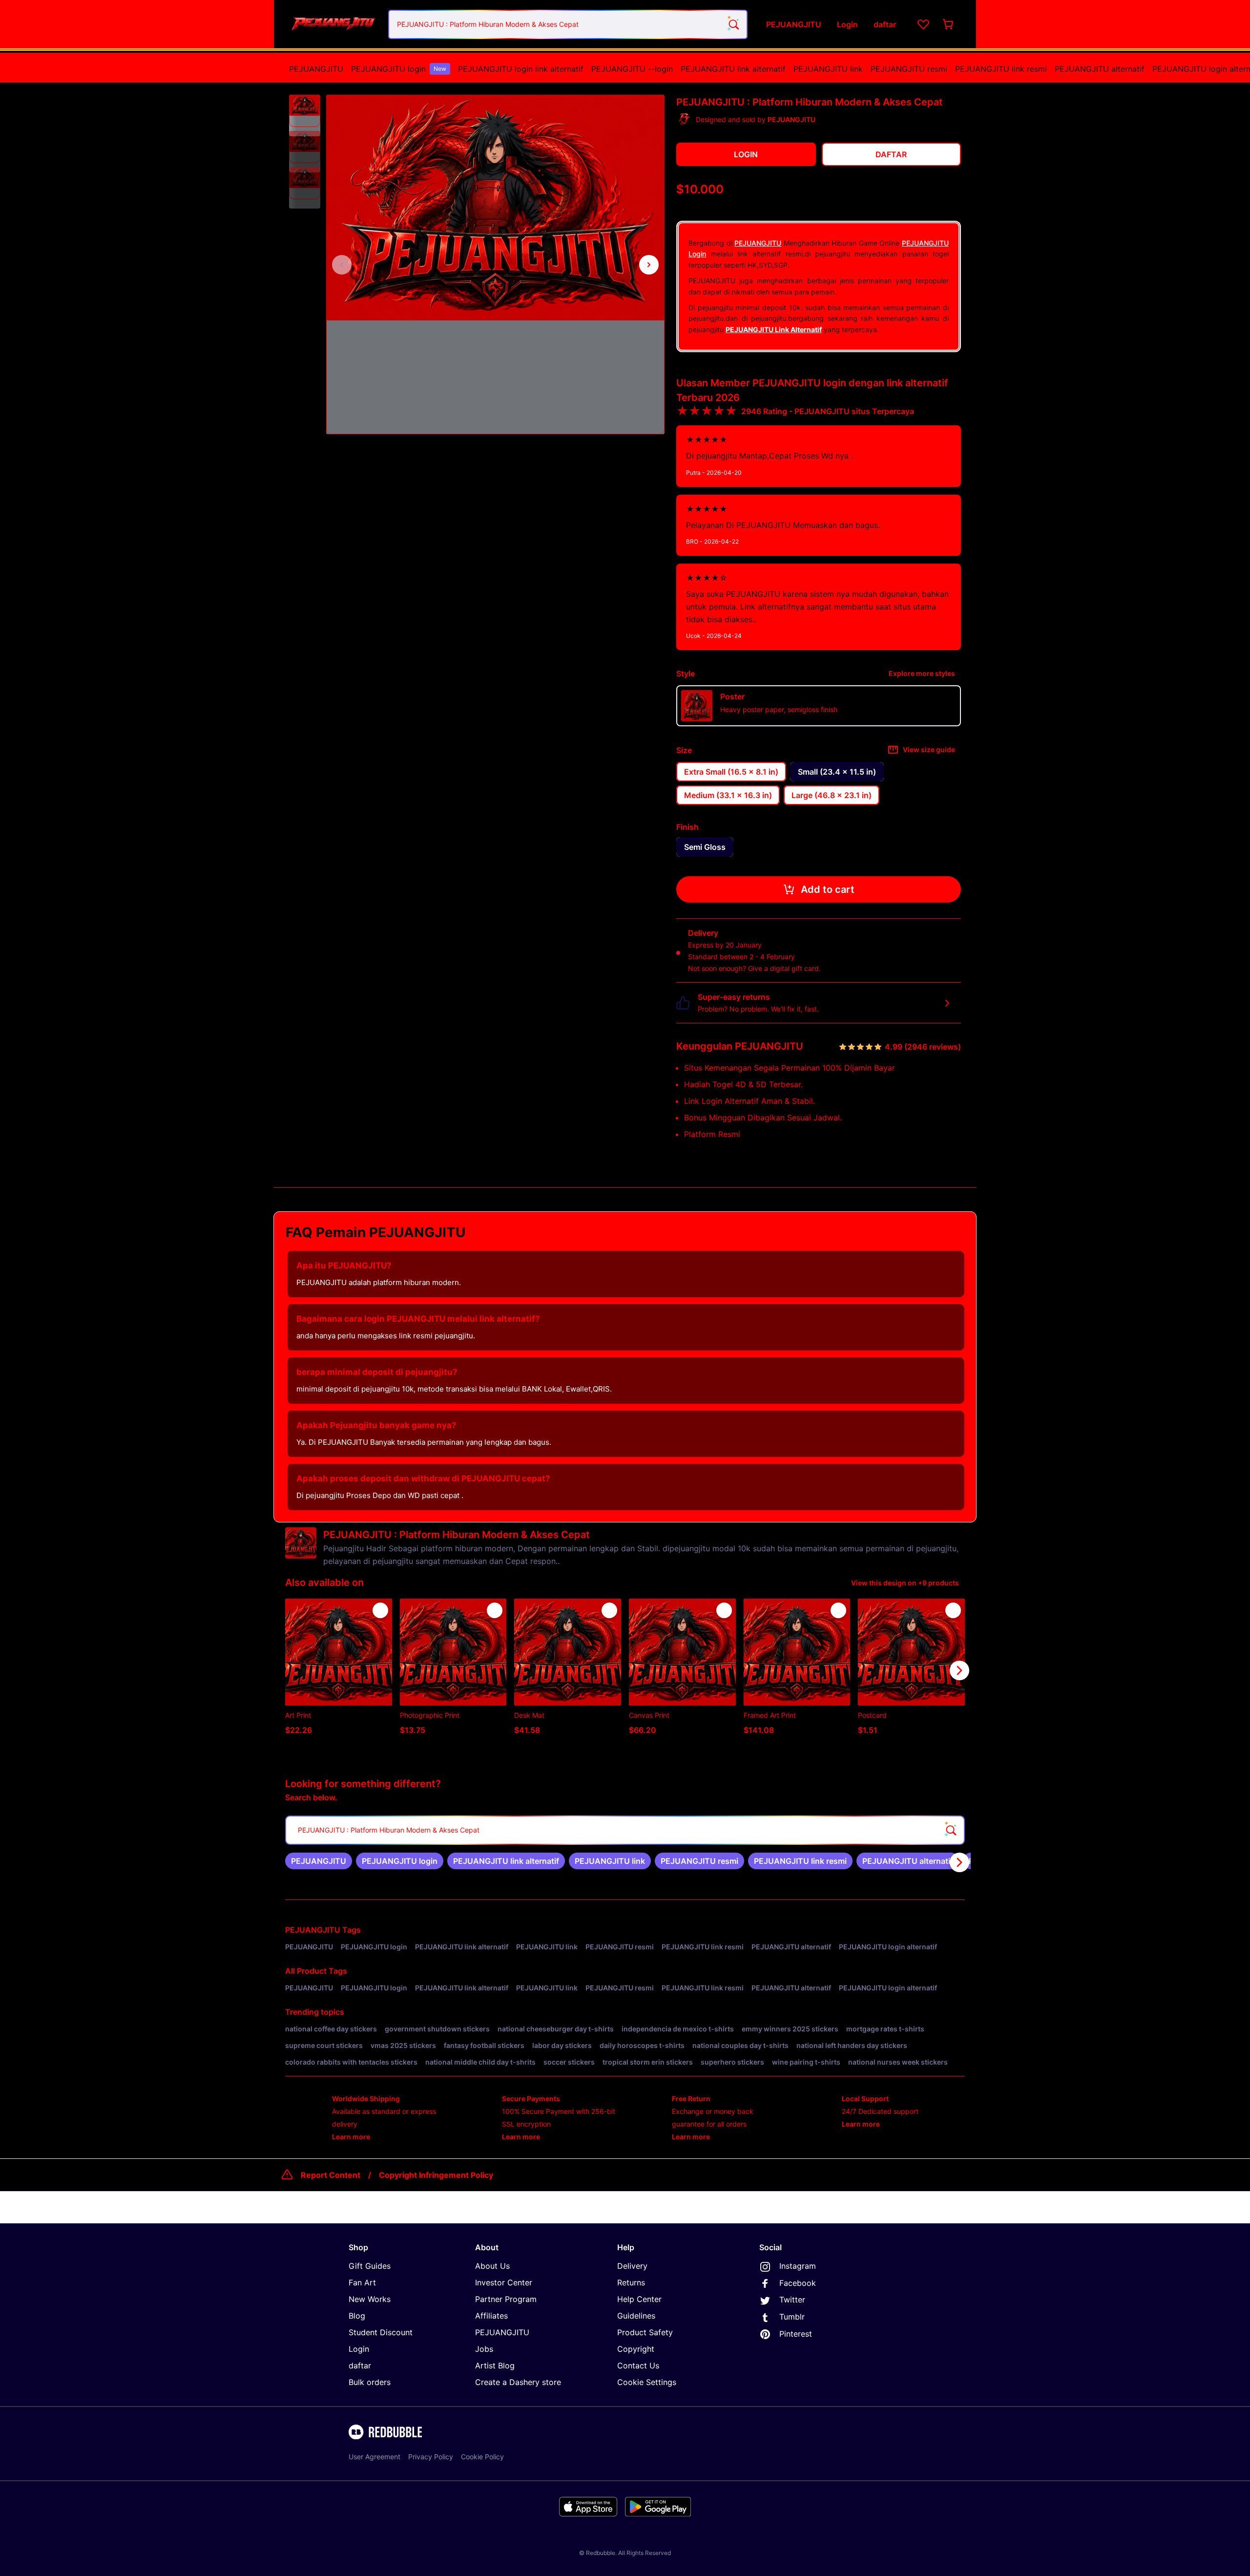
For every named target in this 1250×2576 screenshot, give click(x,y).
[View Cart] (949, 24)
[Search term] (733, 24)
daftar (360, 2365)
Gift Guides (370, 2266)
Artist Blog (495, 2365)
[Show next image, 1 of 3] (649, 265)
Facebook (798, 2283)
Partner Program (506, 2299)
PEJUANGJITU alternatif (1100, 69)
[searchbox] (625, 1830)
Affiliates (491, 2316)
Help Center (639, 2299)
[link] (319, 1861)
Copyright (636, 2349)
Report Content (331, 2175)
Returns (631, 2282)
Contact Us (638, 2365)
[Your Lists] (923, 24)
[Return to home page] (333, 24)
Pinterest (796, 2334)
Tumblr (792, 2317)
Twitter (792, 2300)
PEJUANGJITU (316, 69)
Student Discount (381, 2332)
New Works (370, 2299)
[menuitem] (316, 69)
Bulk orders (370, 2382)
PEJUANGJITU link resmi (1001, 69)
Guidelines (636, 2316)
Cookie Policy (482, 2457)
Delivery (632, 2266)
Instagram (798, 2266)
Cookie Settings (647, 2382)
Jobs (484, 2349)
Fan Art (362, 2282)
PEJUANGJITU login (399, 69)
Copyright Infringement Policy (436, 2175)
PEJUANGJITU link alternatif (733, 69)
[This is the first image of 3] (342, 265)
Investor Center (504, 2282)
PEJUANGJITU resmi (909, 69)
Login (359, 2349)
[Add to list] (380, 1610)
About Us (492, 2266)
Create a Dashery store (518, 2382)
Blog (357, 2316)
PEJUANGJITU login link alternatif (521, 69)
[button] (305, 111)
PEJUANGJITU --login (632, 69)
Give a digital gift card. (784, 968)
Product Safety (645, 2332)
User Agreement (375, 2457)
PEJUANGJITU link (828, 69)
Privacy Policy (431, 2457)
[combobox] (568, 24)
